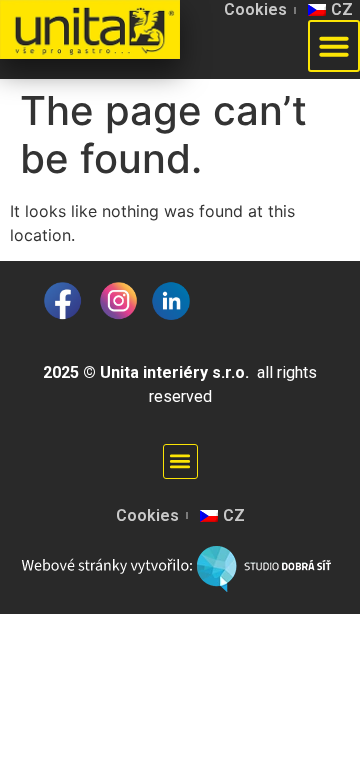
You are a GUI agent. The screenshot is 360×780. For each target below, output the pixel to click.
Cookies (255, 9)
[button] (180, 461)
